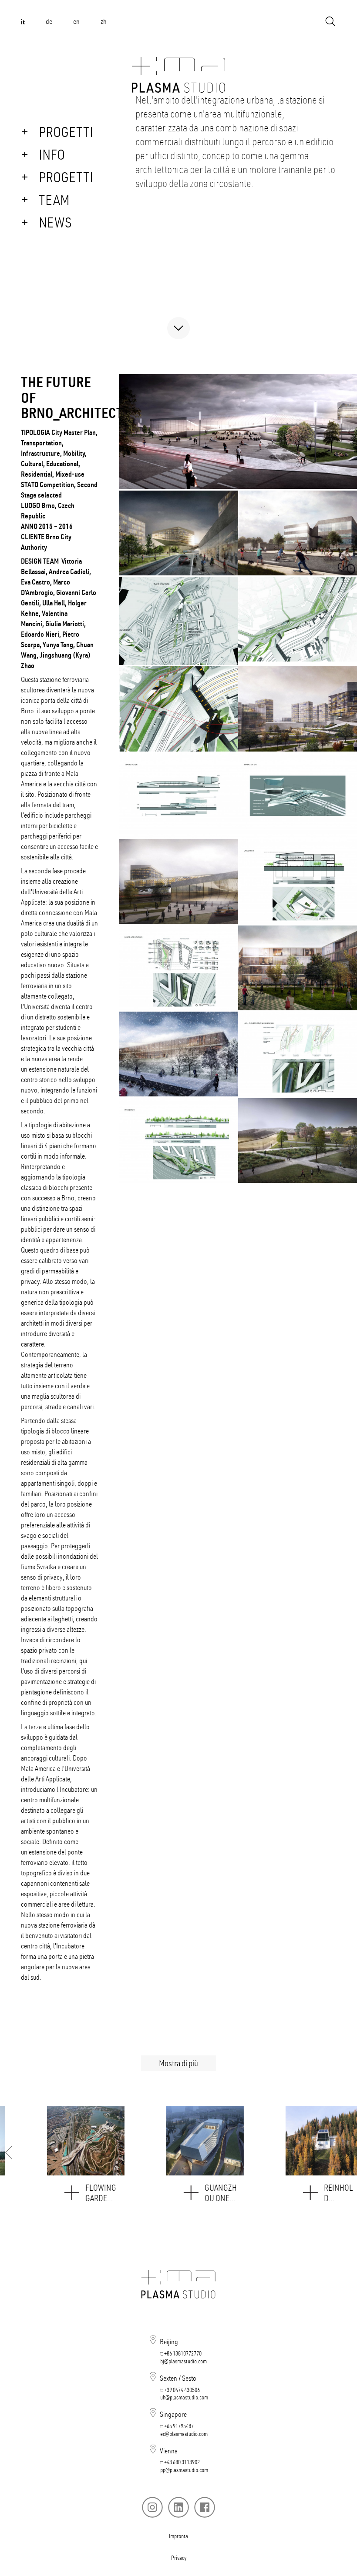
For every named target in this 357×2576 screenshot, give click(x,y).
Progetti (66, 132)
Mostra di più (178, 2063)
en (76, 21)
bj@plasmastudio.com (184, 2361)
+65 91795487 (179, 2426)
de (49, 21)
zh (104, 21)
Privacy (179, 2558)
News (55, 222)
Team (54, 200)
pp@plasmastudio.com (184, 2470)
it (23, 22)
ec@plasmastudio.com (184, 2434)
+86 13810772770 (183, 2353)
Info (52, 154)
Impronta (178, 2536)
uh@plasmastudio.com (184, 2397)
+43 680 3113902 (182, 2462)
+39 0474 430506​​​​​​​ (182, 2390)
